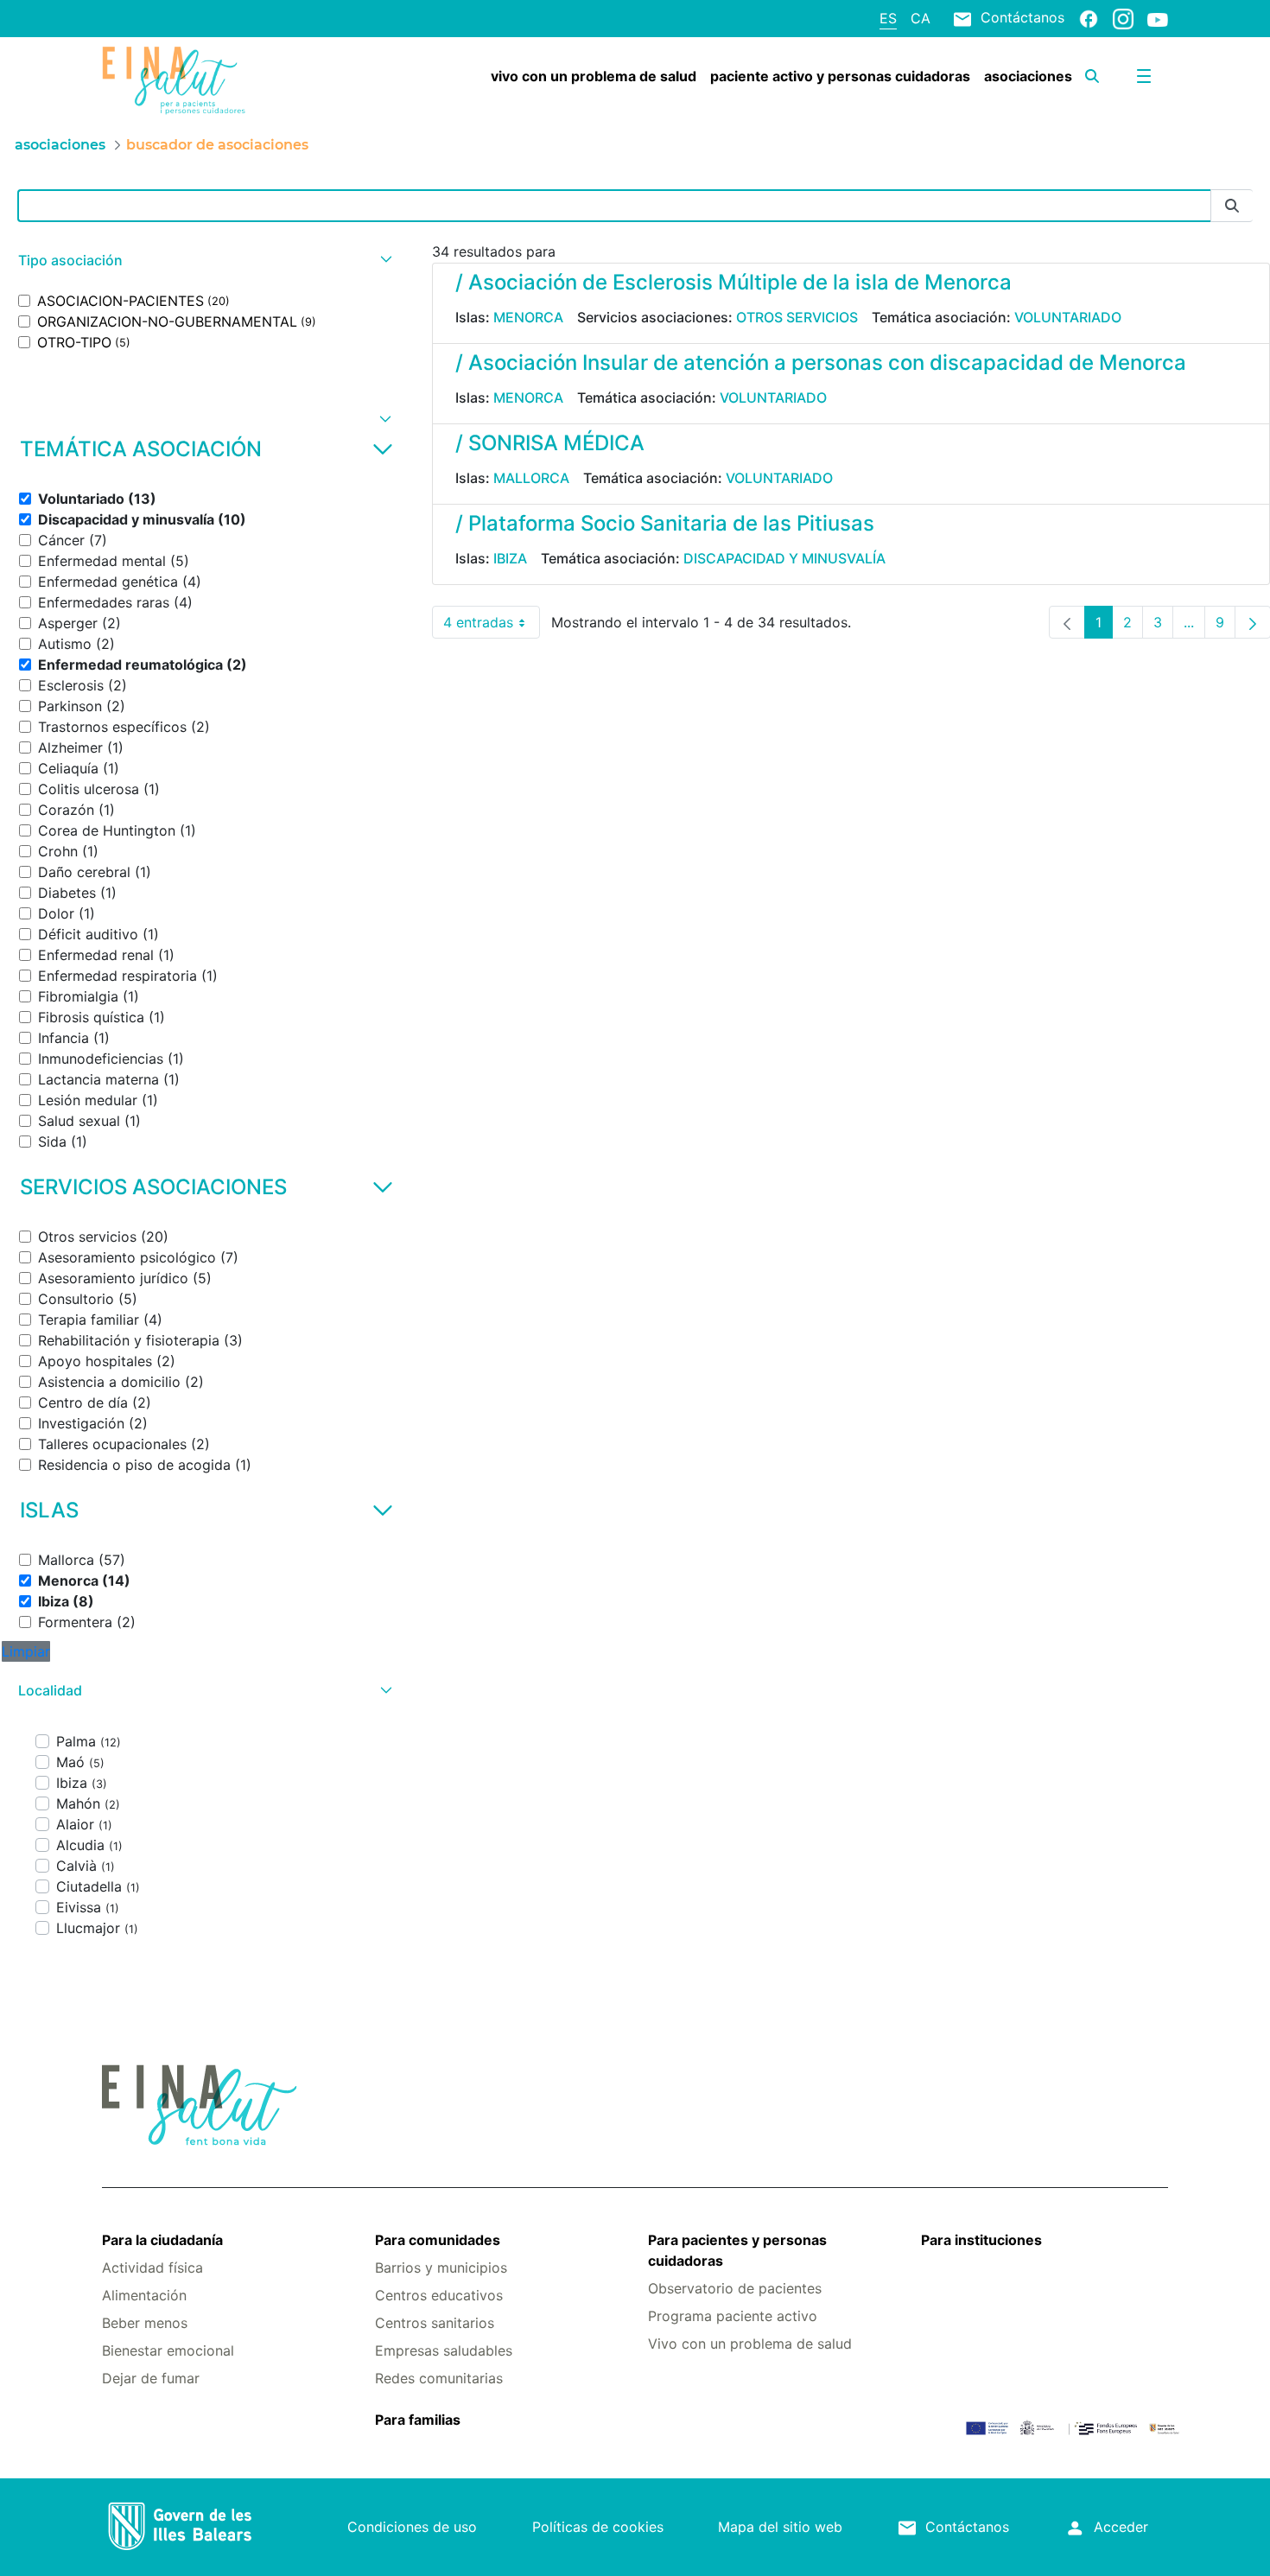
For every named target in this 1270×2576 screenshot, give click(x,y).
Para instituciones (981, 2240)
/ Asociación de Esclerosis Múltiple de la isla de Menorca (733, 282)
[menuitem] (594, 76)
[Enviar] (1232, 206)
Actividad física (152, 2268)
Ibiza (510, 558)
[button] (203, 261)
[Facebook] (1089, 18)
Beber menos (145, 2323)
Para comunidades (438, 2240)
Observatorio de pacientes (735, 2288)
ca (921, 18)
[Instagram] (1123, 18)
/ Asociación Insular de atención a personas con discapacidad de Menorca (821, 363)
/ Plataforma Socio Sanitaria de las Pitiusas (665, 523)
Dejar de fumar (151, 2378)
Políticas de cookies (598, 2527)
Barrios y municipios (441, 2268)
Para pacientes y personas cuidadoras (737, 2250)
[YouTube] (1158, 19)
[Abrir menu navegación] (1144, 76)
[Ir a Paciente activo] (191, 80)
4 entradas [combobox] (492, 626)
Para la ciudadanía (162, 2240)
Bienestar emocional (168, 2350)
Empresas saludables (444, 2350)
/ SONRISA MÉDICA (550, 443)
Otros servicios (797, 317)
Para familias (418, 2420)
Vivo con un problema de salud (750, 2344)
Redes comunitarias (439, 2378)
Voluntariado (1068, 317)
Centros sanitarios (435, 2323)
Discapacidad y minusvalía (784, 558)
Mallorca (531, 478)
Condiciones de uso (412, 2527)
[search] (1092, 76)
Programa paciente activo (733, 2316)
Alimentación (144, 2295)
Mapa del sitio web (780, 2527)
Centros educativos (439, 2295)
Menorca (528, 317)
